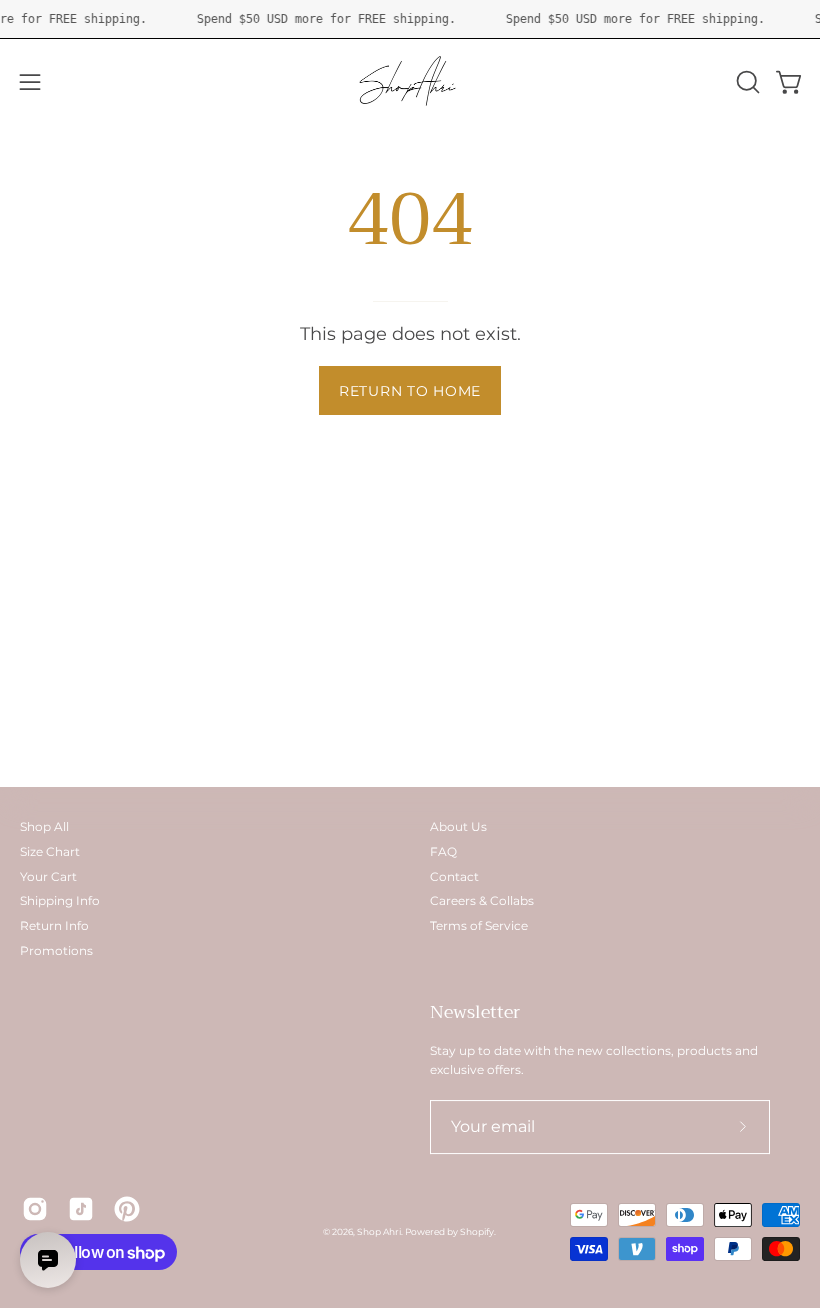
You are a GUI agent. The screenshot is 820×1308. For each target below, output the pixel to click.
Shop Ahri (379, 1231)
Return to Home (410, 391)
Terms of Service (479, 925)
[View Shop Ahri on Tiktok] (81, 1209)
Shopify (477, 1231)
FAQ (443, 851)
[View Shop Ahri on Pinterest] (127, 1209)
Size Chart (50, 851)
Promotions (56, 950)
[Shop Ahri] (410, 82)
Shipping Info (60, 900)
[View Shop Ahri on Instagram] (35, 1209)
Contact (454, 876)
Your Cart (48, 876)
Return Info (54, 925)
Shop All (44, 826)
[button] (746, 82)
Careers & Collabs (482, 900)
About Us (458, 826)
